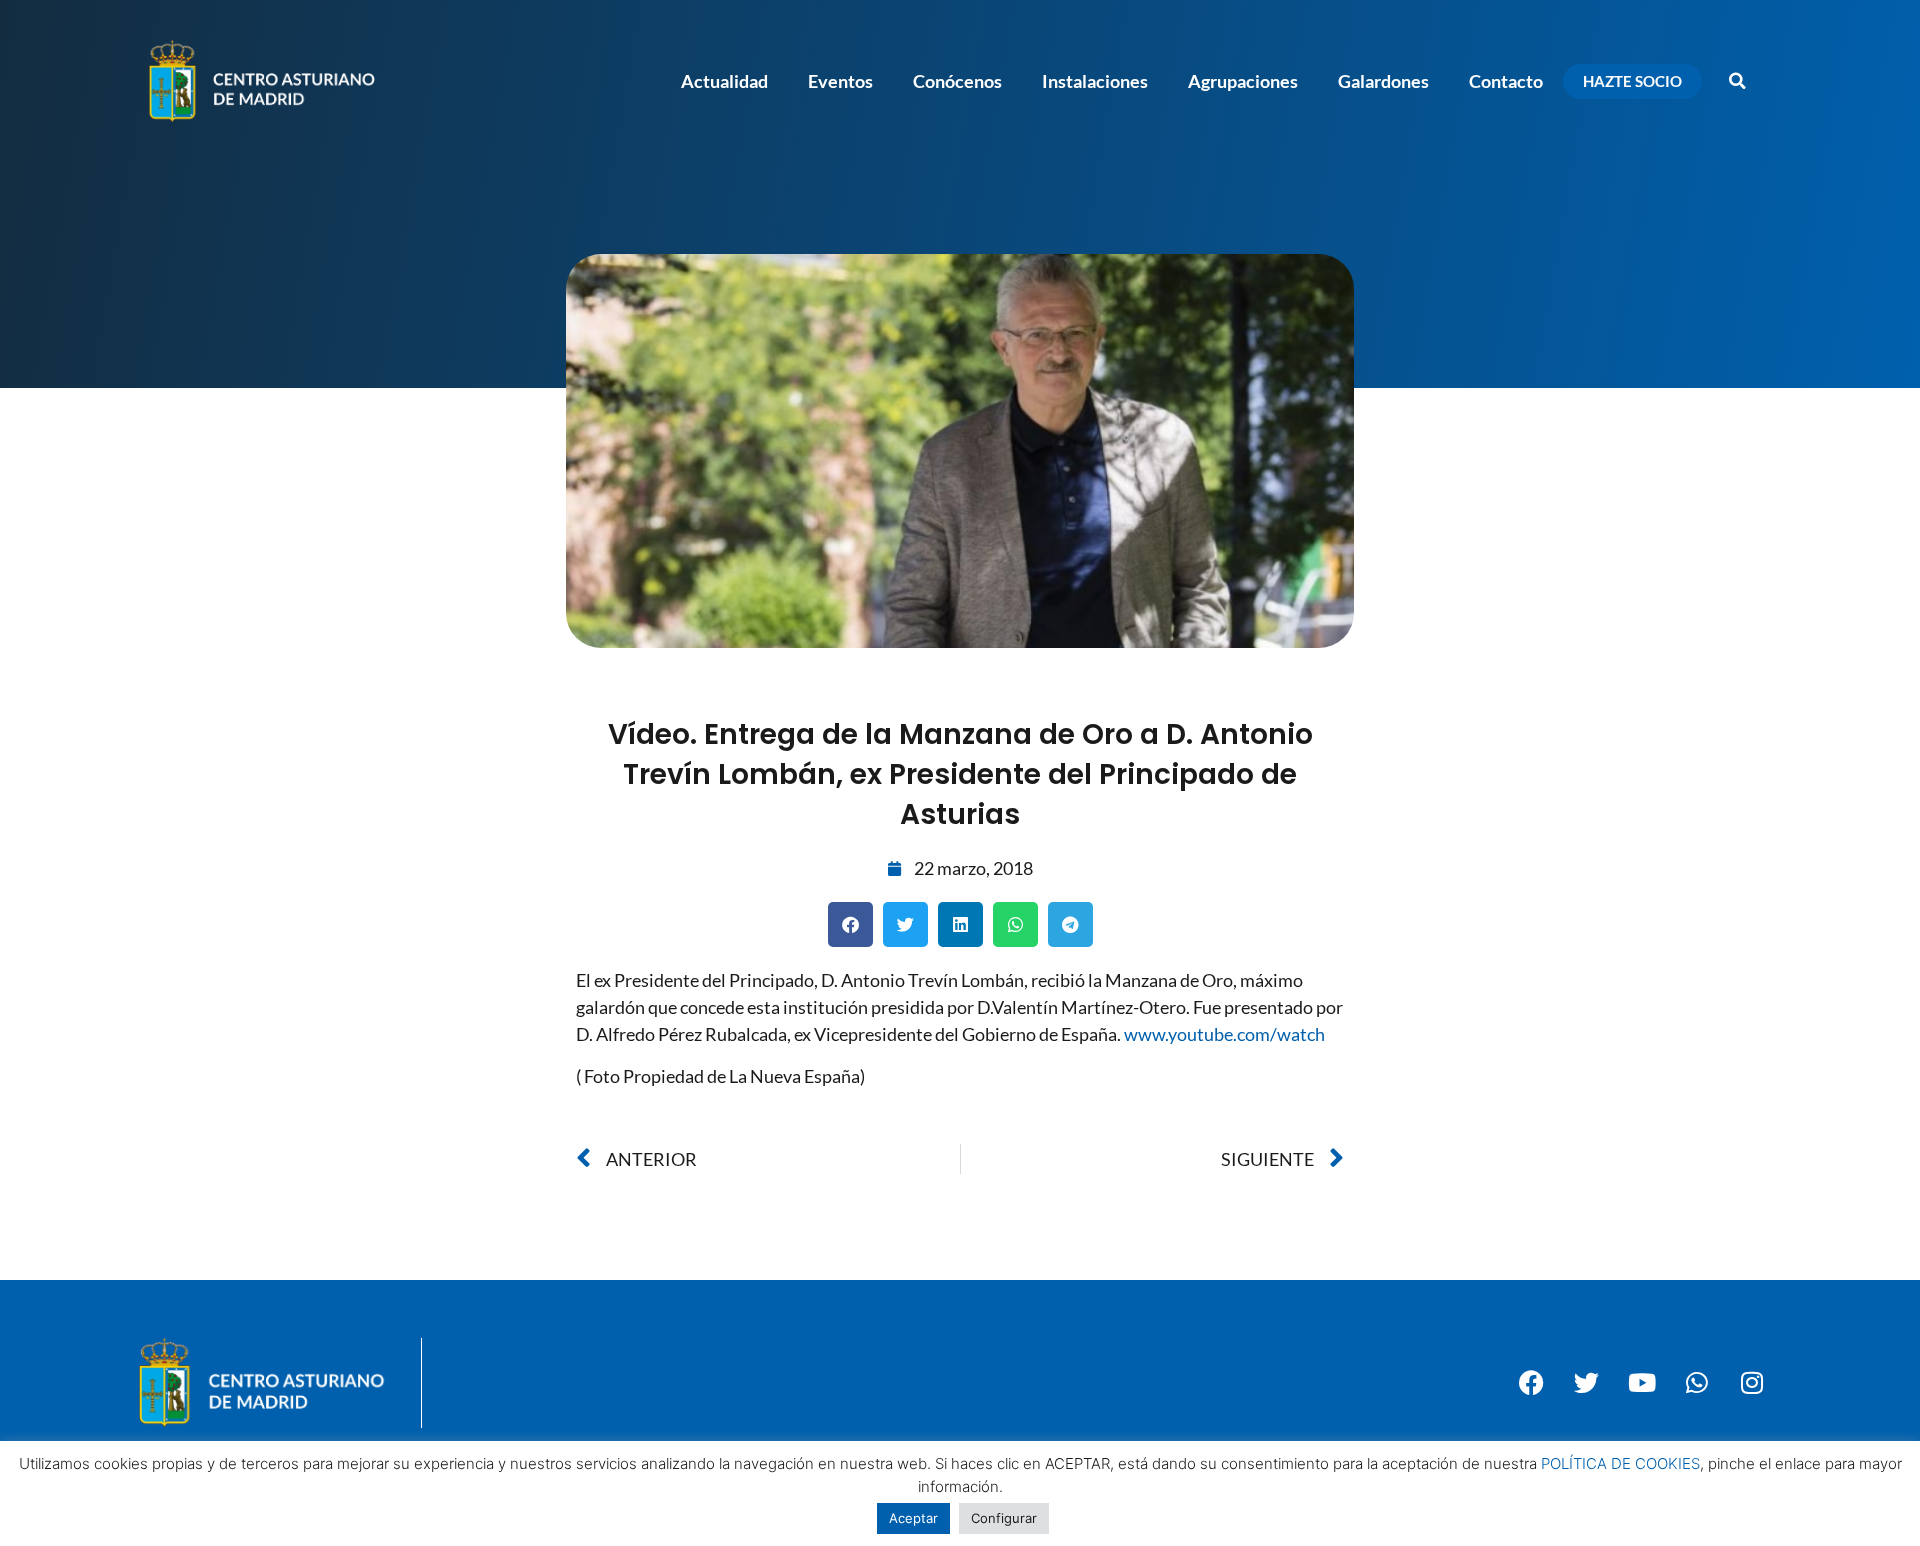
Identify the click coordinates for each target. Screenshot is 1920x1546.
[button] (1737, 81)
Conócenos (957, 81)
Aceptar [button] (913, 1518)
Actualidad (724, 81)
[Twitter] (1587, 1383)
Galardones (1383, 81)
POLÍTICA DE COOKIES (1620, 1463)
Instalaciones (1095, 81)
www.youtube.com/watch (1224, 1034)
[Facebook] (1532, 1383)
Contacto (1506, 81)
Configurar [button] (1004, 1518)
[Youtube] (1642, 1383)
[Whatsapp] (1697, 1383)
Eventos (840, 81)
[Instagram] (1752, 1383)
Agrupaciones (1243, 81)
